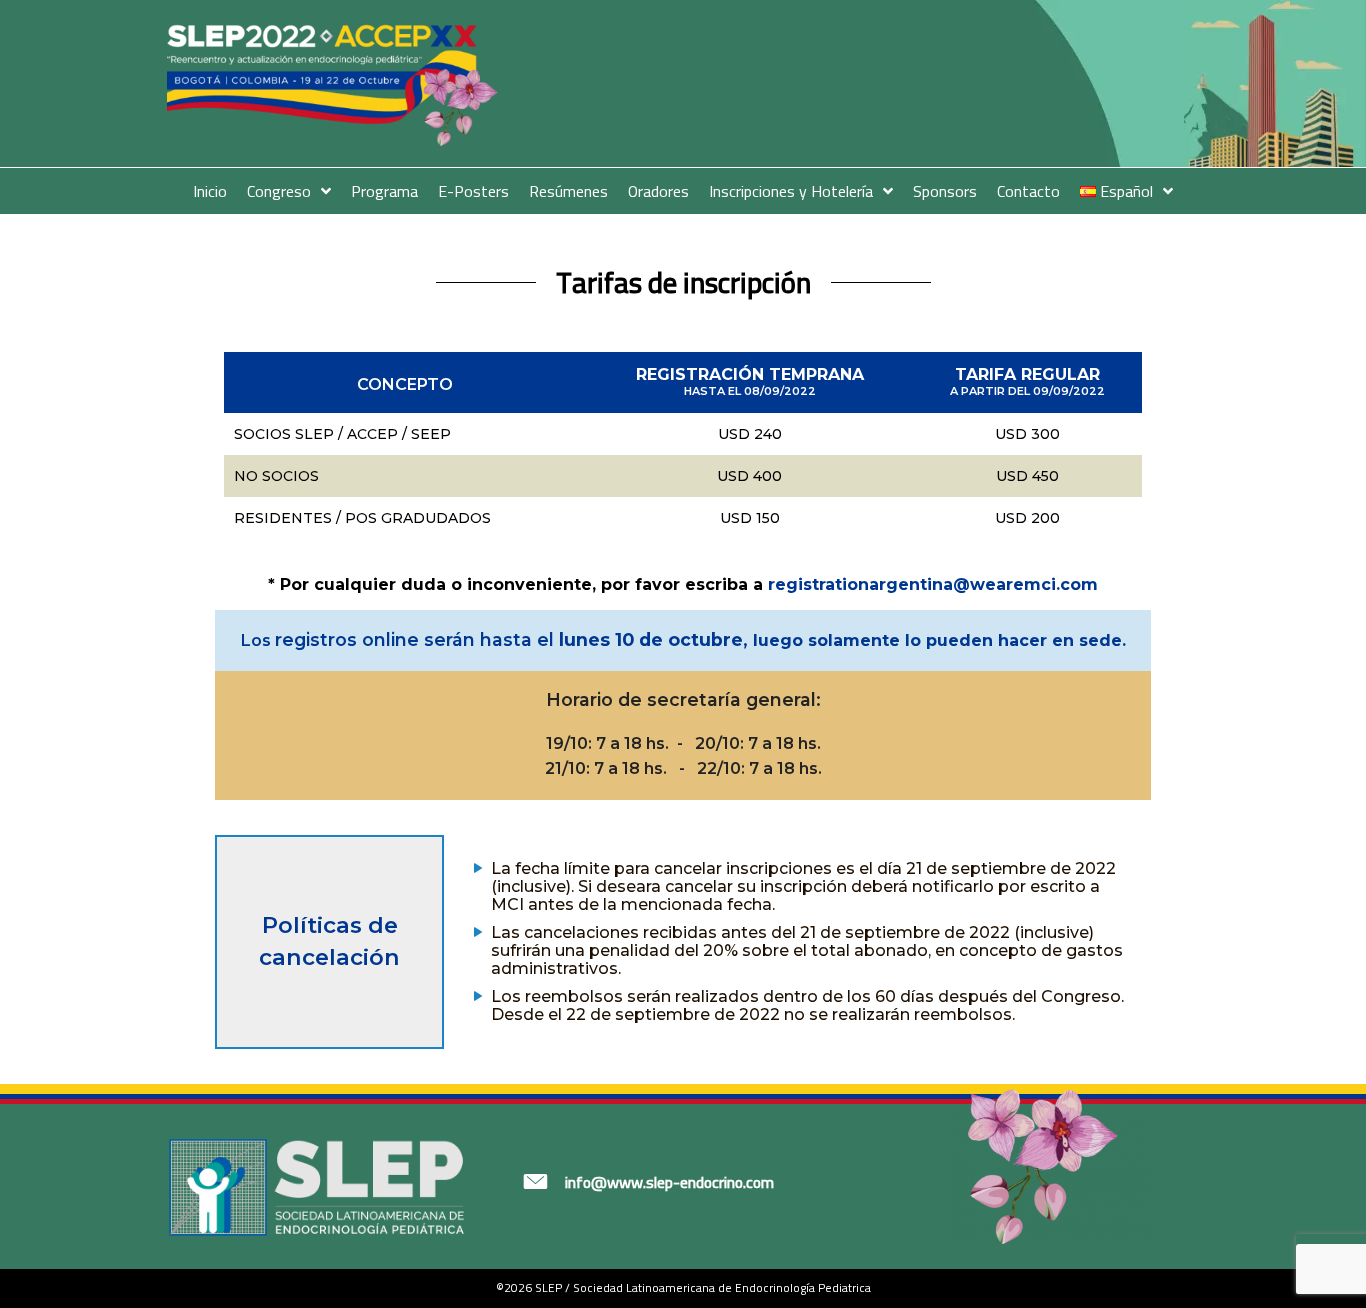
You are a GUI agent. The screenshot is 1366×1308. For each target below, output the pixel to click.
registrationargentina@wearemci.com (933, 584)
